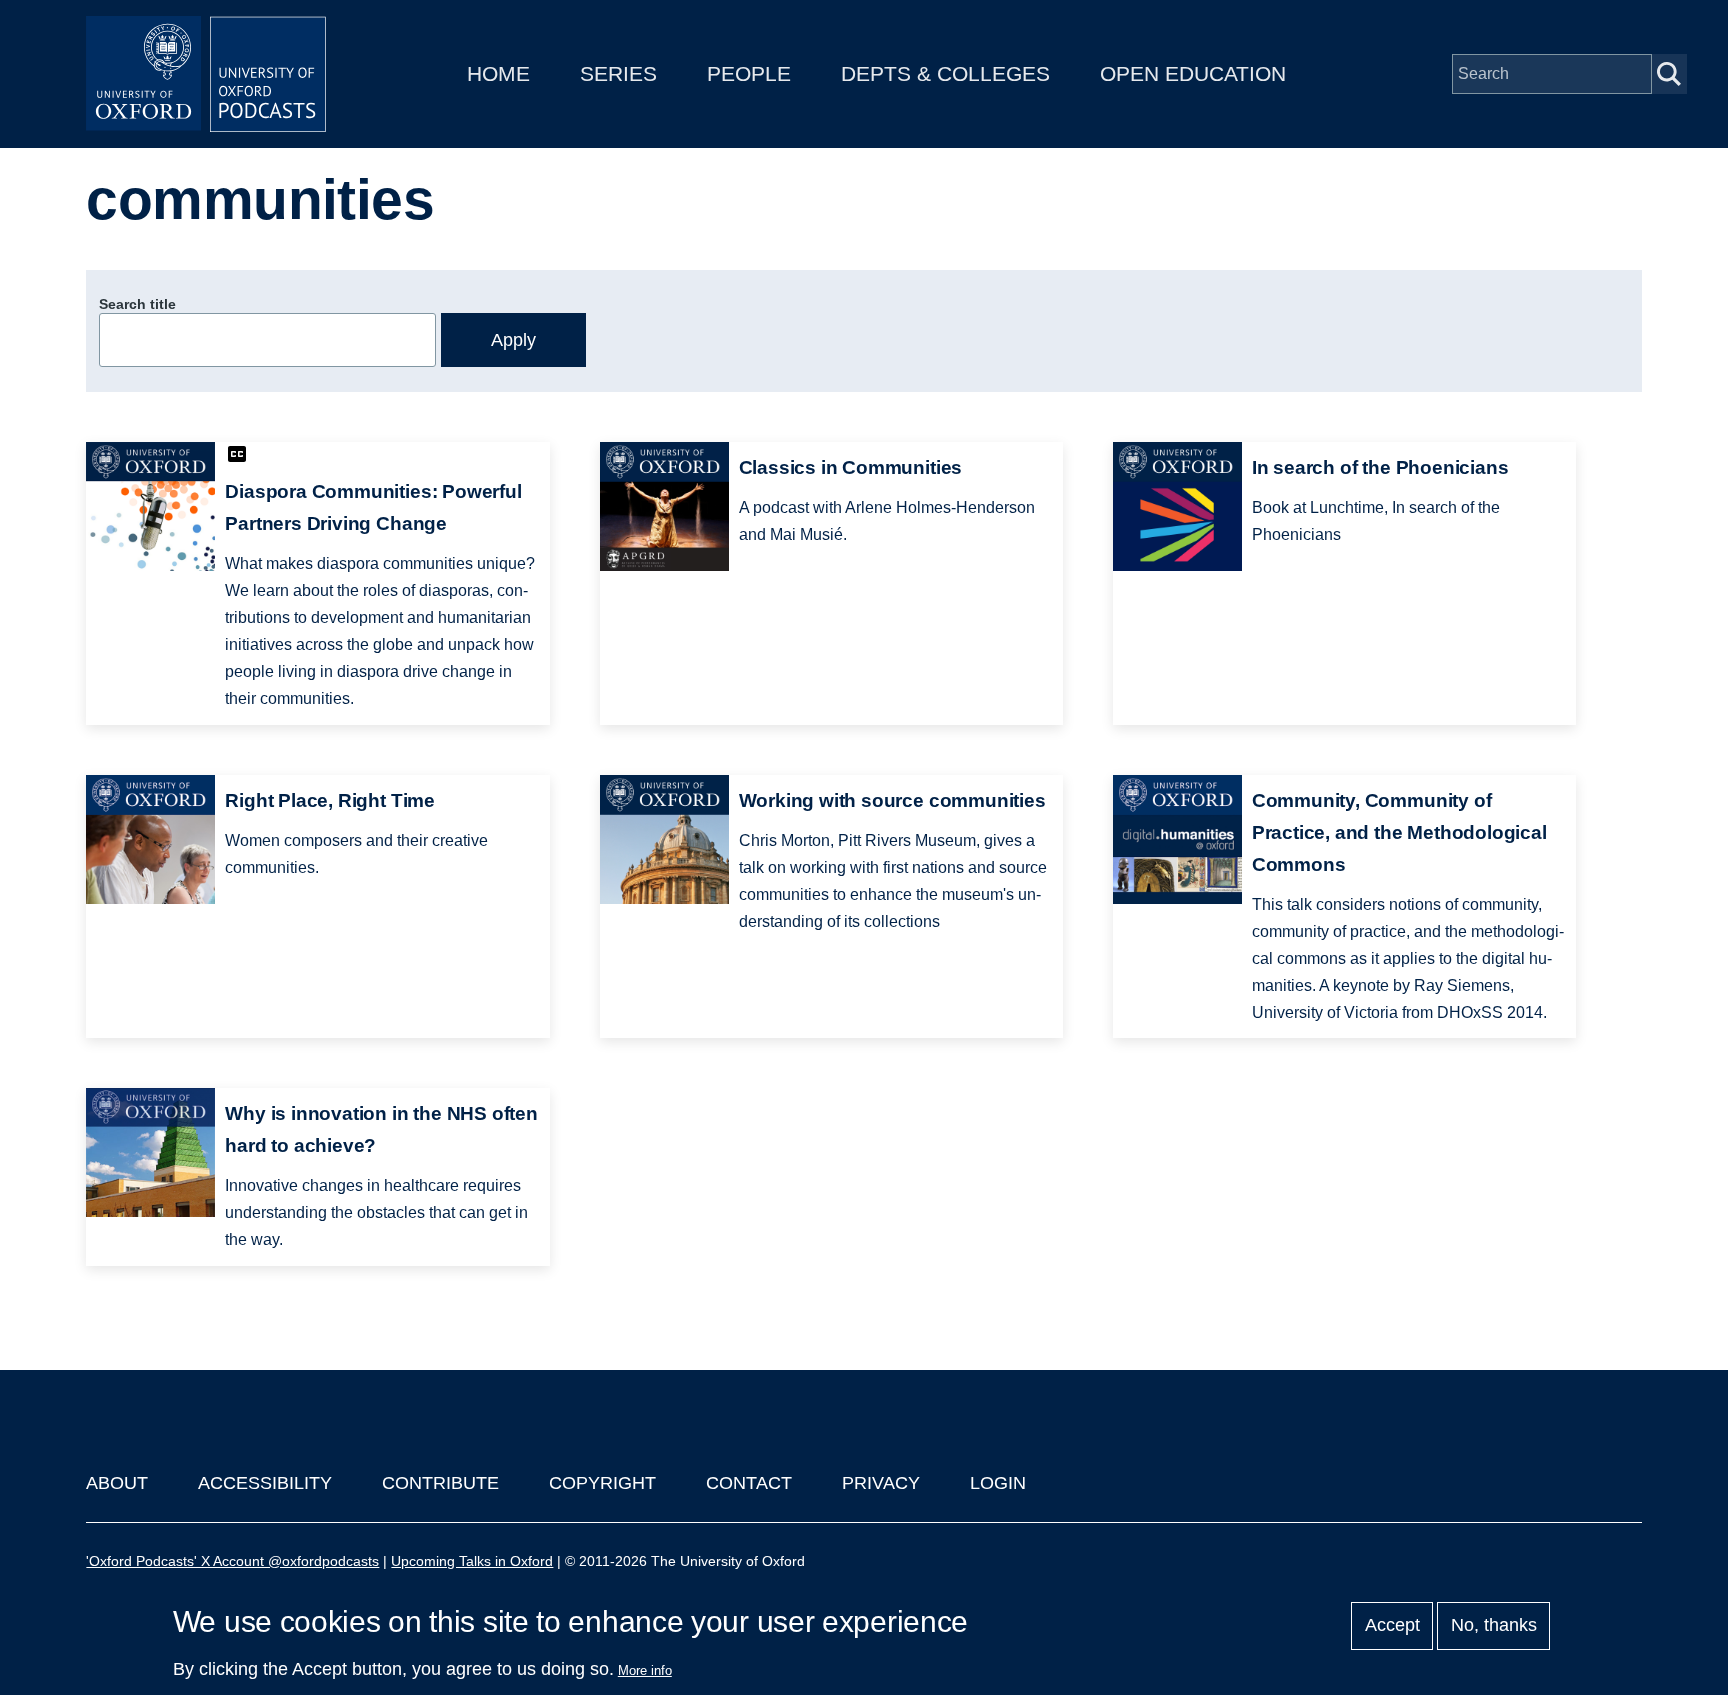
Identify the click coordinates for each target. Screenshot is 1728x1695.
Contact (749, 1483)
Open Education (1193, 73)
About (117, 1483)
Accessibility (265, 1483)
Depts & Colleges (945, 73)
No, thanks (1494, 1626)
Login (998, 1483)
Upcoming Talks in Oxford (472, 1561)
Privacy (881, 1483)
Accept (1392, 1626)
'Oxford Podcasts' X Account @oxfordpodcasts (232, 1561)
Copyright (602, 1483)
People (749, 73)
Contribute (440, 1483)
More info (645, 1670)
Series (618, 73)
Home (498, 73)
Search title (137, 304)
